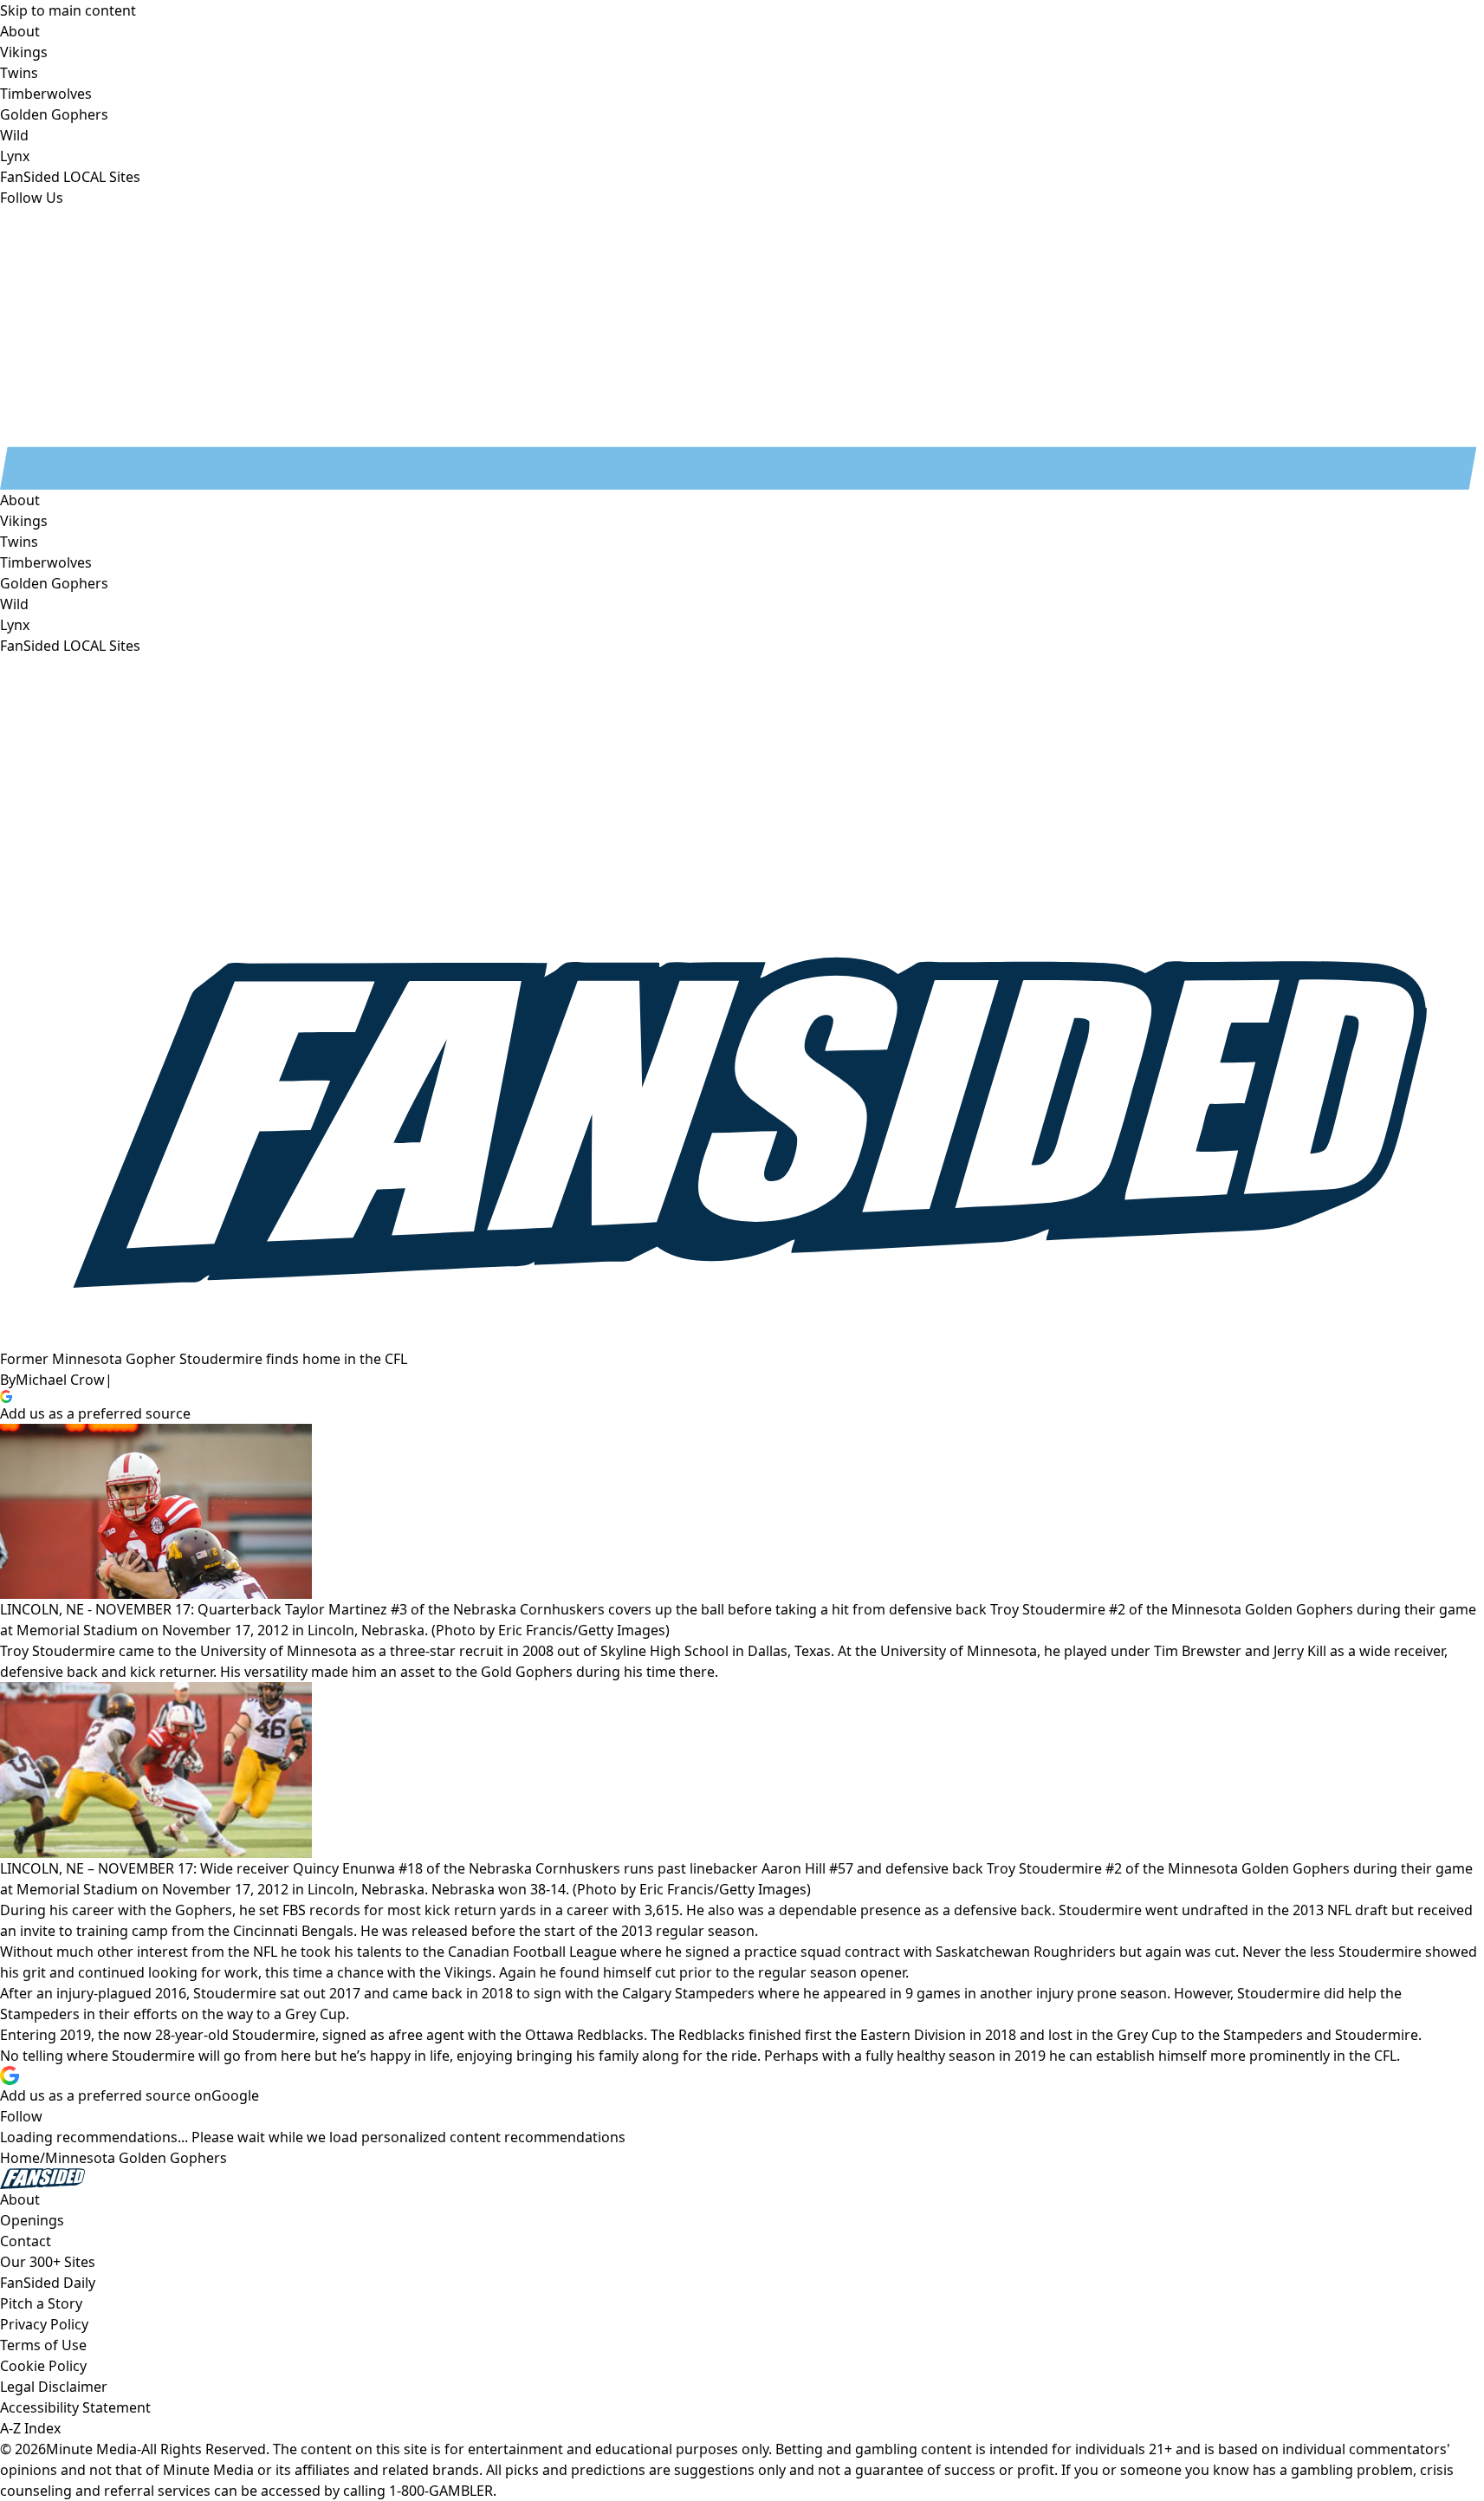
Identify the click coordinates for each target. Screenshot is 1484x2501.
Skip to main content (68, 10)
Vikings (24, 521)
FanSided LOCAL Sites (70, 646)
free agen (428, 2035)
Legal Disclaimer (54, 2387)
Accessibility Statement (75, 2407)
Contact (26, 2241)
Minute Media (91, 2449)
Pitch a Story (41, 2303)
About (20, 500)
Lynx (15, 625)
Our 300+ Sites (48, 2262)
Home (20, 2158)
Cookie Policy (43, 2366)
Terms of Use (43, 2345)
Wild (14, 604)
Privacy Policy (44, 2324)
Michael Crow (60, 1380)
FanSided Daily (48, 2283)
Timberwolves (46, 562)
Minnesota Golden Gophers (136, 2158)
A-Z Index (30, 2428)
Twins (19, 542)
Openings (32, 2220)
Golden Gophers (54, 583)
